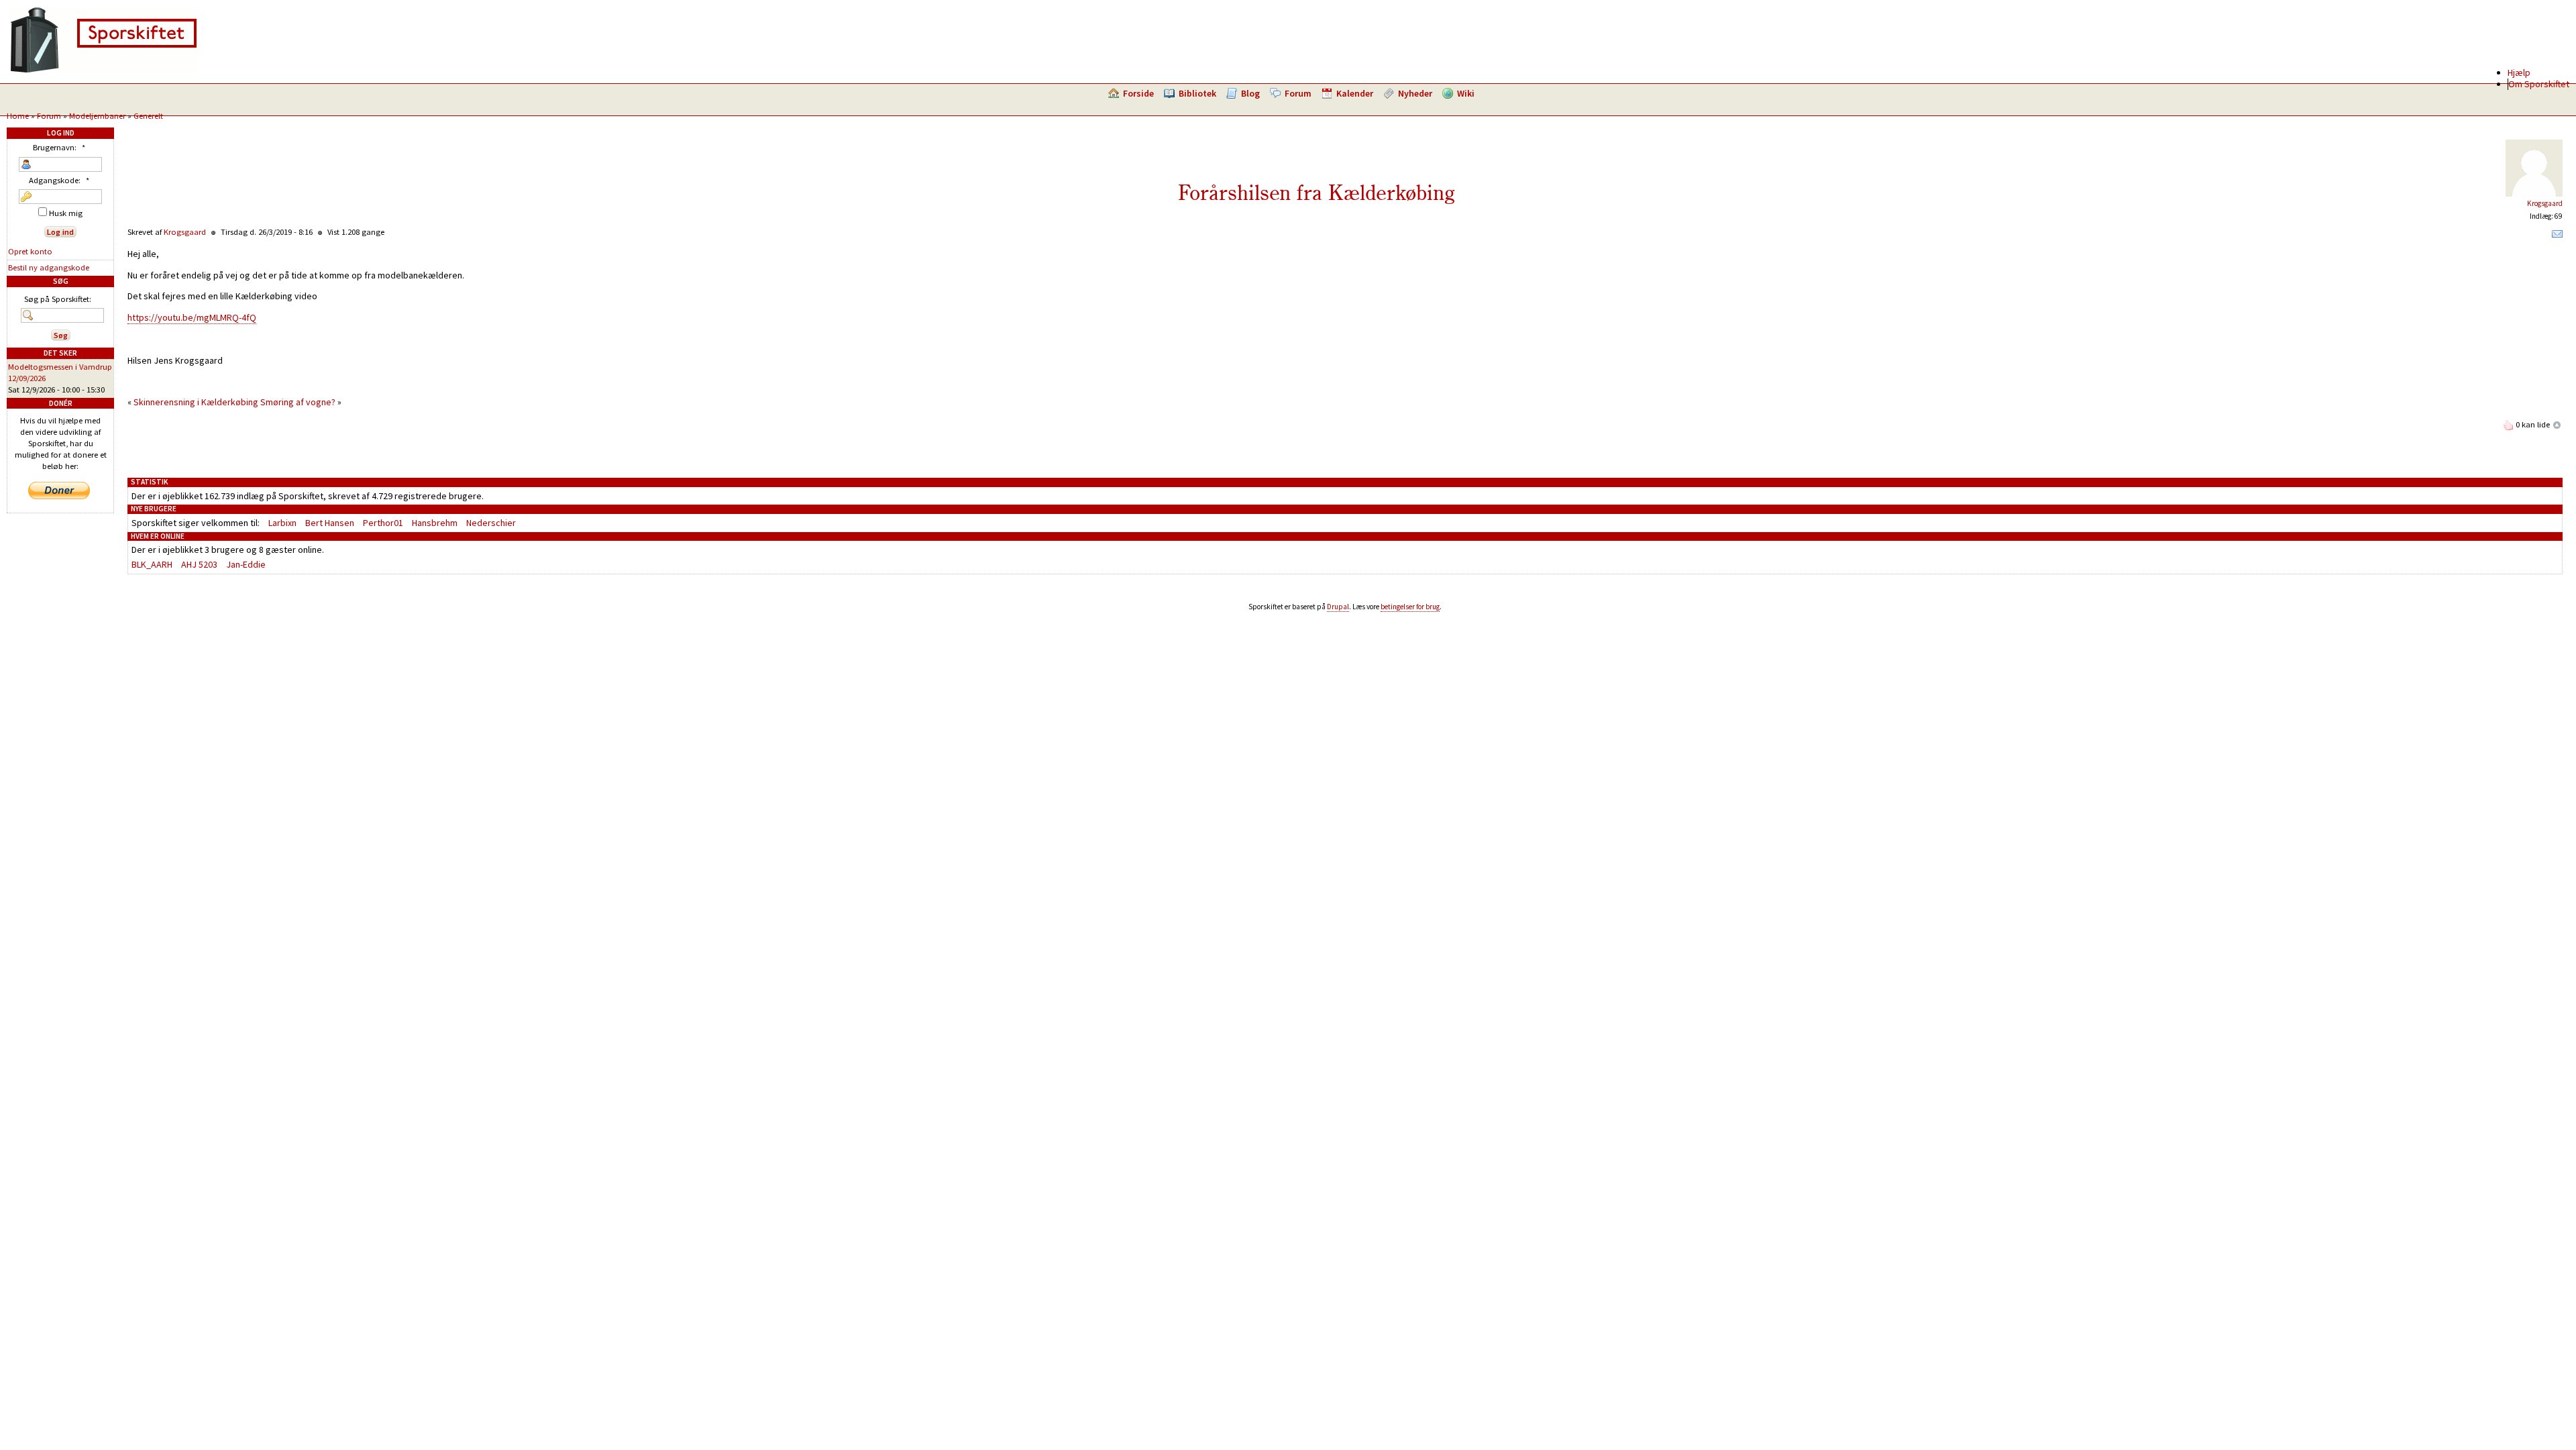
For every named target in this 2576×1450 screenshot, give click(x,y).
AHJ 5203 (199, 564)
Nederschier (491, 523)
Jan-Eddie (246, 564)
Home (18, 116)
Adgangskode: (59, 180)
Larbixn (282, 523)
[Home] (103, 70)
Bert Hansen (330, 523)
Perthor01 (383, 523)
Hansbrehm (435, 523)
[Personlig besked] (2557, 237)
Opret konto (30, 251)
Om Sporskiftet (2539, 84)
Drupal (1338, 607)
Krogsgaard (2545, 203)
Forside (1138, 93)
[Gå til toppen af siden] (2557, 424)
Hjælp (2519, 72)
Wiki (1466, 93)
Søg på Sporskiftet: (58, 299)
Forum (1298, 93)
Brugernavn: (59, 147)
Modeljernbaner (97, 116)
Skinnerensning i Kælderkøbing (196, 402)
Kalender (1355, 93)
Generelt (148, 116)
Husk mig (65, 213)
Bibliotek (1197, 93)
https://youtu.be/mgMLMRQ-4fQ (192, 317)
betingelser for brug (1410, 607)
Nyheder (1415, 93)
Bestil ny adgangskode (49, 267)
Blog (1250, 93)
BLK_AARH (152, 564)
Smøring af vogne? (298, 402)
